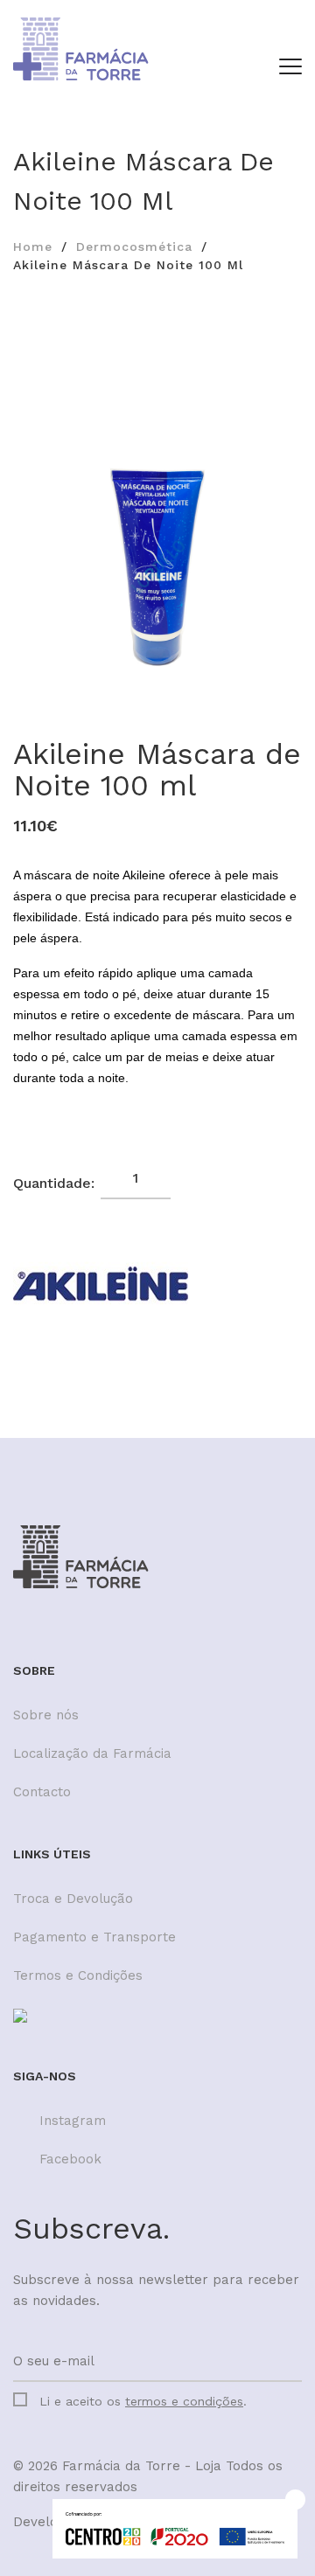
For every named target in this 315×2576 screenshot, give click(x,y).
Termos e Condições (78, 1975)
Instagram (73, 2121)
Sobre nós (46, 1715)
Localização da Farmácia (92, 1753)
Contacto (42, 1792)
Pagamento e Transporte (94, 1937)
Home (33, 246)
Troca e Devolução (73, 1899)
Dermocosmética (134, 246)
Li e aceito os (143, 2401)
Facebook (70, 2159)
